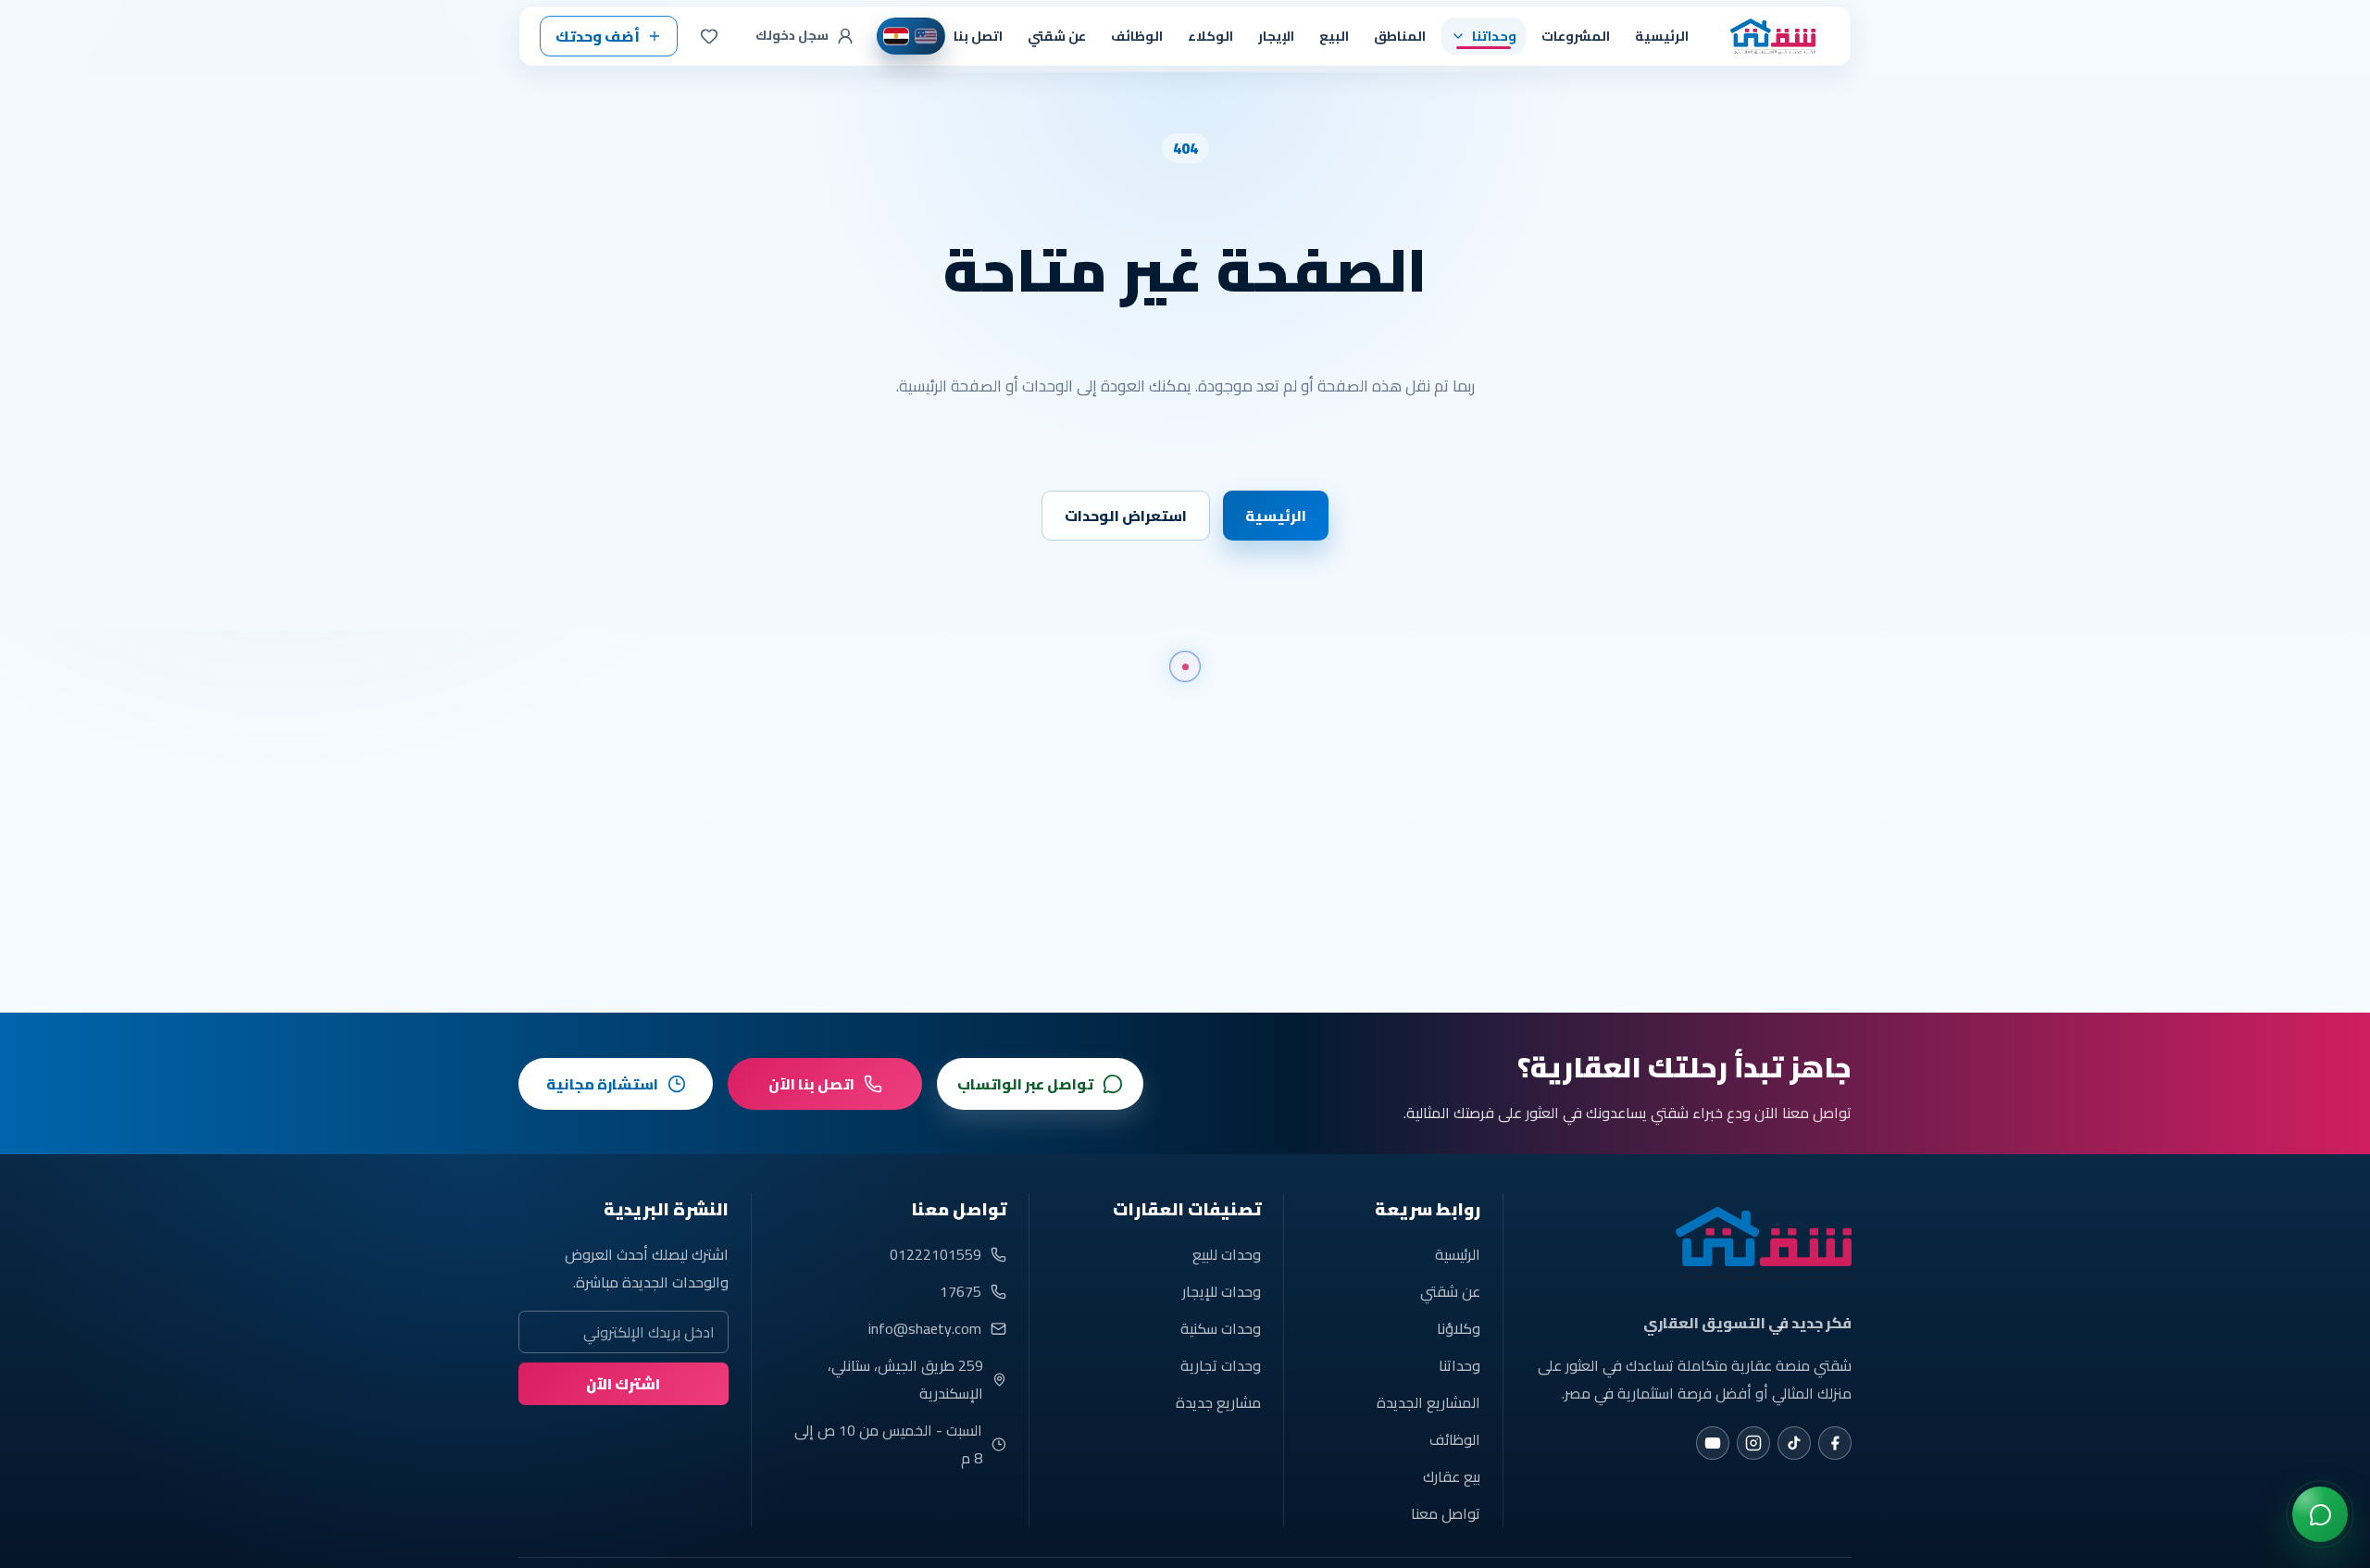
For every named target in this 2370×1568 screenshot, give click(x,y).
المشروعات (1576, 36)
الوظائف (1137, 36)
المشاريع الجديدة (1428, 1402)
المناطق (1400, 36)
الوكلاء (1210, 36)
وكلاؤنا (1459, 1328)
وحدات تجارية (1221, 1365)
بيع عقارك (1452, 1476)
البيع (1334, 36)
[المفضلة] (709, 36)
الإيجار (1276, 36)
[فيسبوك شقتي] (1835, 1443)
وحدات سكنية (1221, 1328)
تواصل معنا (1446, 1513)
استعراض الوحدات (1126, 516)
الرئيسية (1662, 36)
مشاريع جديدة (1218, 1402)
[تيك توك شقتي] (1794, 1443)
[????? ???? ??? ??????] (2320, 1514)
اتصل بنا (978, 36)
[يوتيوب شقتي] (1713, 1443)
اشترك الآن (623, 1384)
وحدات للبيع (1227, 1254)
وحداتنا (1459, 1365)
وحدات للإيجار (1222, 1291)
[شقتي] (1767, 36)
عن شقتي (1057, 36)
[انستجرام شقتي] (1753, 1443)
